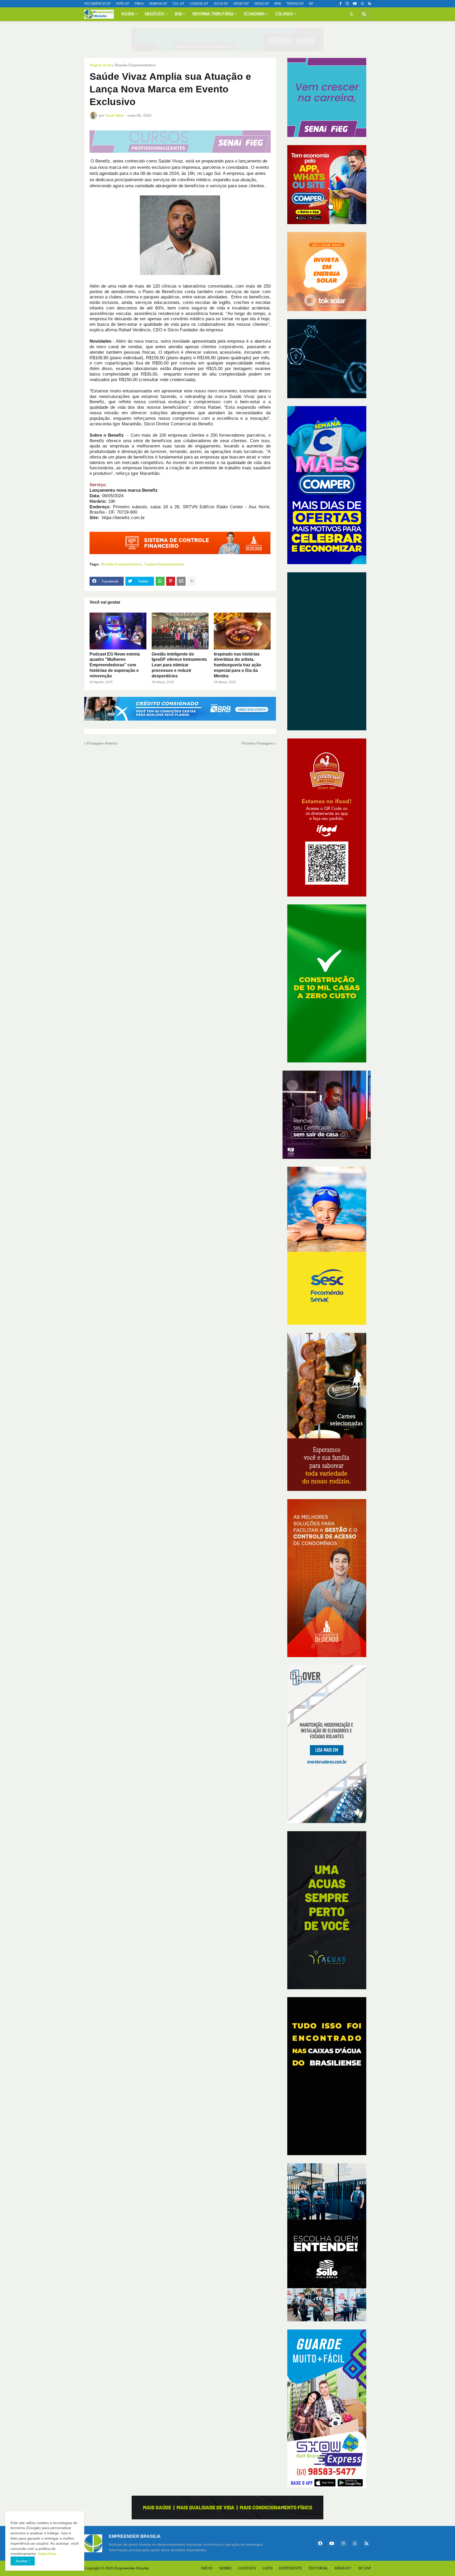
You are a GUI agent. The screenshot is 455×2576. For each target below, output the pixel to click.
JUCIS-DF (221, 4)
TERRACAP (295, 4)
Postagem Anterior (102, 743)
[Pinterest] (171, 581)
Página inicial (100, 65)
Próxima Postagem (258, 743)
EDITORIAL (318, 2568)
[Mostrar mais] (192, 581)
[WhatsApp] (160, 581)
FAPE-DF (123, 4)
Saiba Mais (47, 2554)
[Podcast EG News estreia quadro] (118, 631)
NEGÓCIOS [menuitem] (155, 14)
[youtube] (355, 4)
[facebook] (320, 2543)
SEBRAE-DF (158, 4)
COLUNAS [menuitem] (284, 14)
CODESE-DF (199, 4)
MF (311, 4)
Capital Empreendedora (164, 564)
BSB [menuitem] (178, 14)
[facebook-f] (340, 4)
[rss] (370, 4)
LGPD (268, 2568)
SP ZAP (365, 2568)
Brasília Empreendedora (135, 65)
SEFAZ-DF (262, 4)
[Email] (181, 581)
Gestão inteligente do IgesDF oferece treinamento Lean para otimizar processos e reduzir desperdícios (179, 665)
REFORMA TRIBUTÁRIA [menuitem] (213, 14)
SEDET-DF (241, 4)
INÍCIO (207, 2568)
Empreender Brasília (132, 2568)
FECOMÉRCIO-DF (98, 4)
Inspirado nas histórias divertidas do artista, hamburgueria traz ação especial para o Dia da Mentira (238, 665)
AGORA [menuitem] (128, 14)
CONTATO (247, 2568)
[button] (352, 14)
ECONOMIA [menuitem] (254, 14)
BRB (278, 4)
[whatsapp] (362, 4)
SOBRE (225, 2568)
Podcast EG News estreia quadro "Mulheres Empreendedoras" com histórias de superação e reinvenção (115, 665)
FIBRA (139, 4)
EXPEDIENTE (291, 2568)
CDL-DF (178, 4)
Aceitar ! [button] (23, 2561)
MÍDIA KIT (343, 2568)
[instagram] (347, 4)
